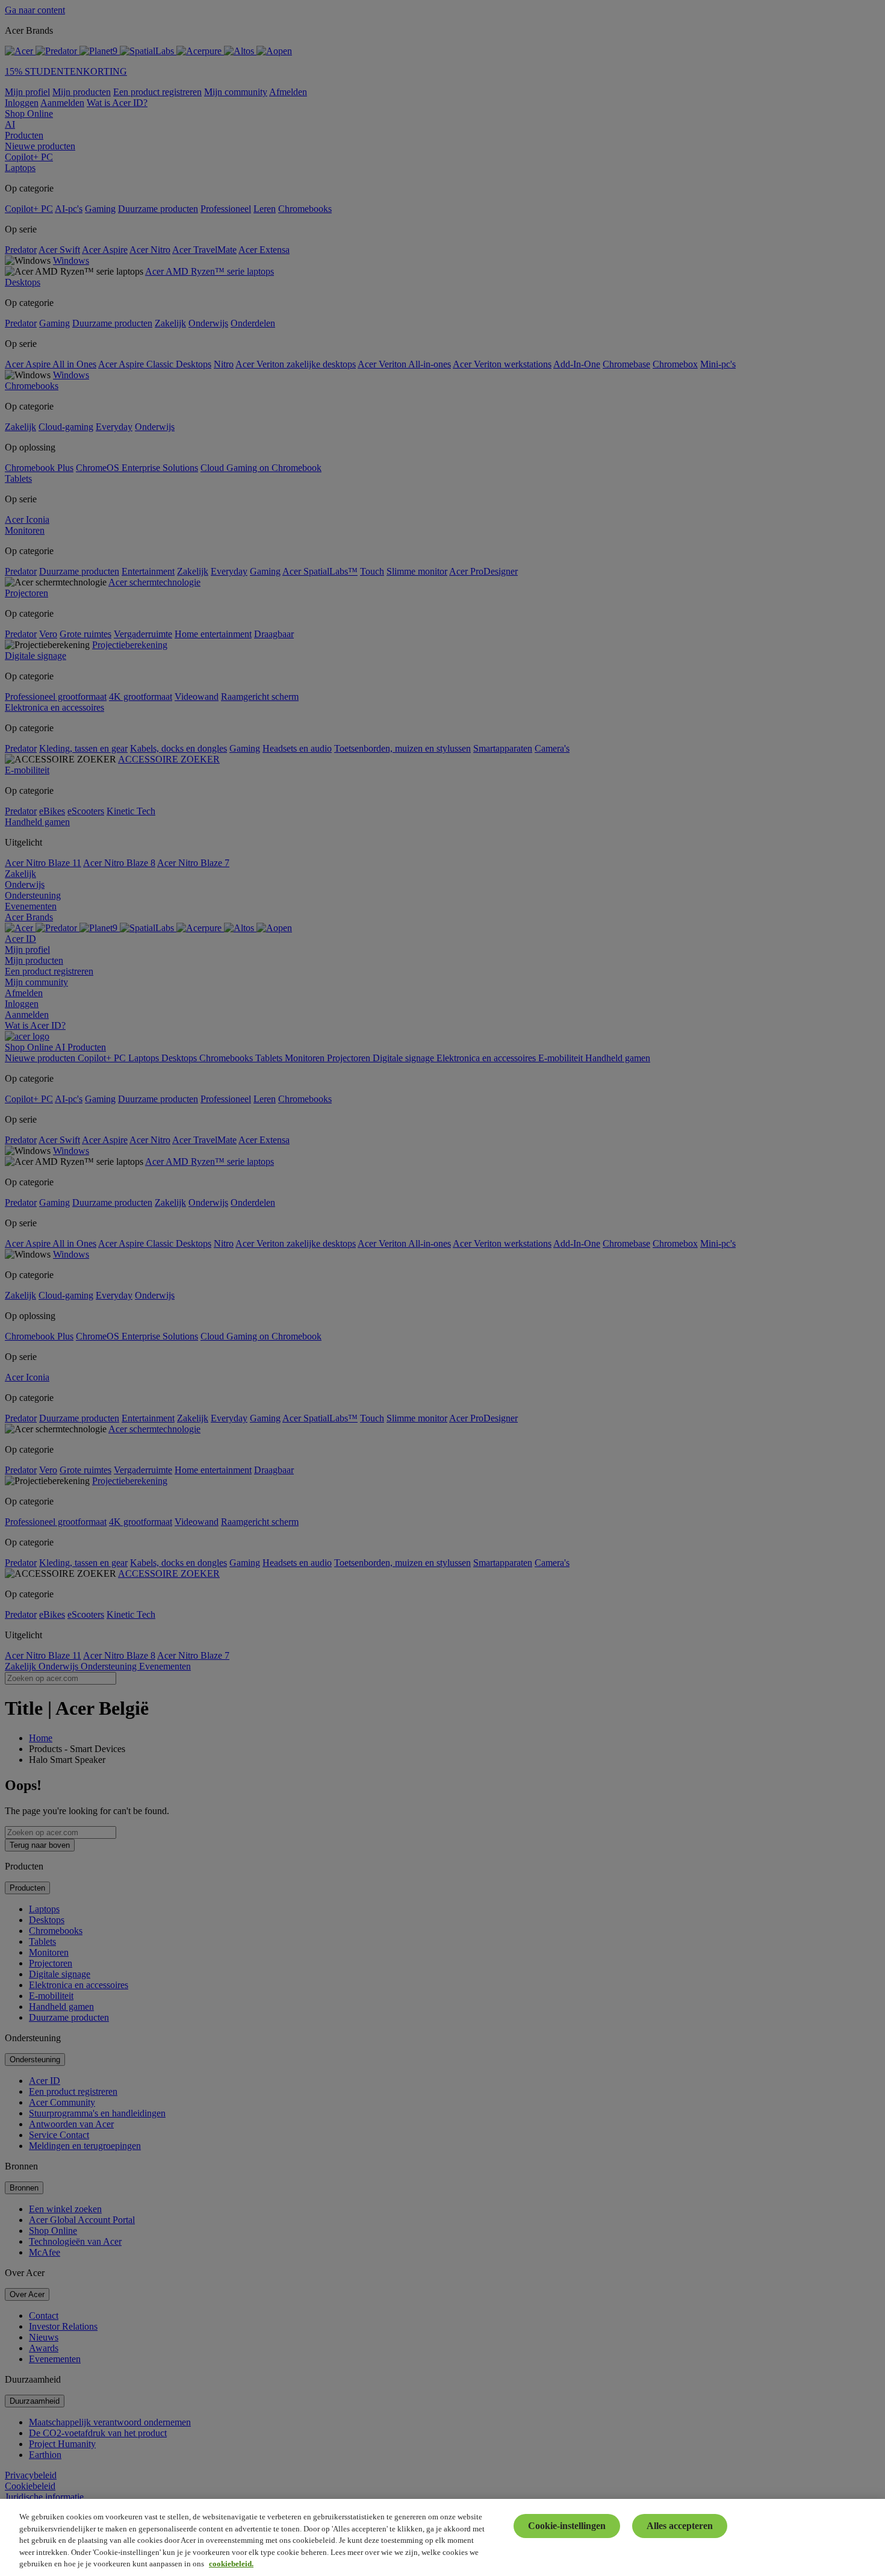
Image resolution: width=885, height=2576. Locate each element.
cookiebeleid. (231, 2564)
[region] (442, 2537)
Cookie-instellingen (567, 2526)
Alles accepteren (680, 2526)
